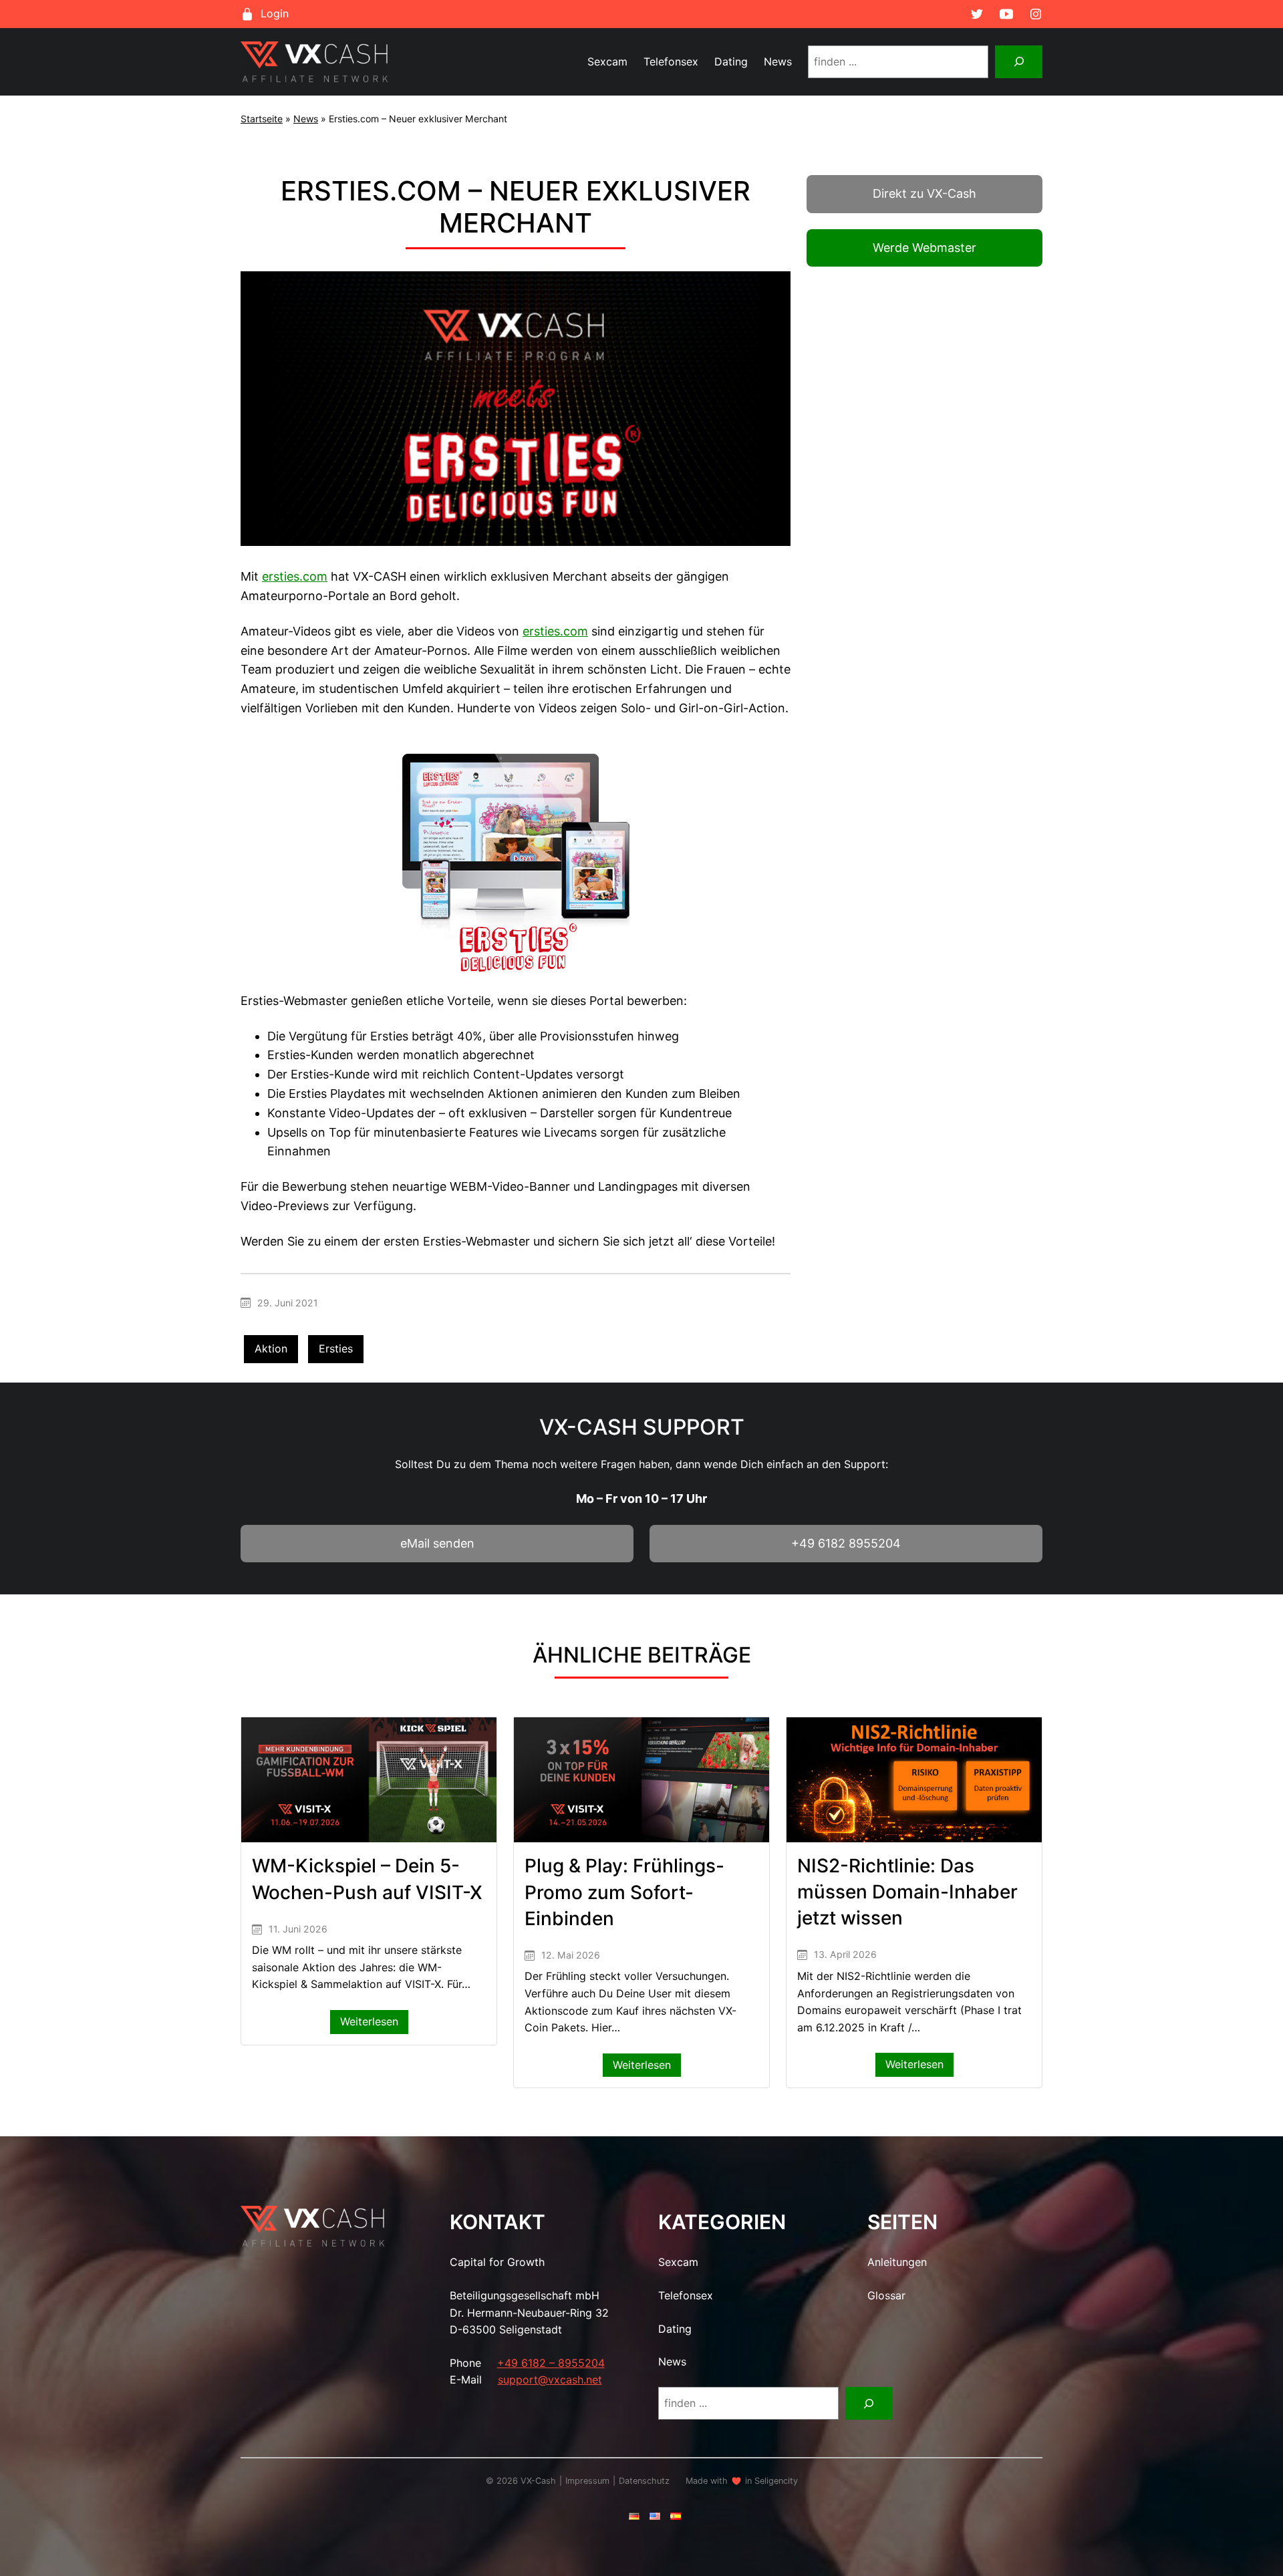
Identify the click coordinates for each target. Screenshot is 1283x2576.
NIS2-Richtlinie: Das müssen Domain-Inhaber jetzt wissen (907, 1892)
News (306, 119)
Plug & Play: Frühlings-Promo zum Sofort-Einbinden (624, 1892)
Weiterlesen (374, 2024)
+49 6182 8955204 (846, 1543)
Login (275, 13)
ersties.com (295, 576)
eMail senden (437, 1543)
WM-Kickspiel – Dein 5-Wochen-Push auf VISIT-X (367, 1879)
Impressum (587, 2481)
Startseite (262, 119)
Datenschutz (644, 2481)
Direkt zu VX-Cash (924, 193)
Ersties (336, 1348)
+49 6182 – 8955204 (551, 2363)
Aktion (271, 1348)
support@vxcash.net (550, 2380)
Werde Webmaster (924, 248)
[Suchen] (1019, 62)
